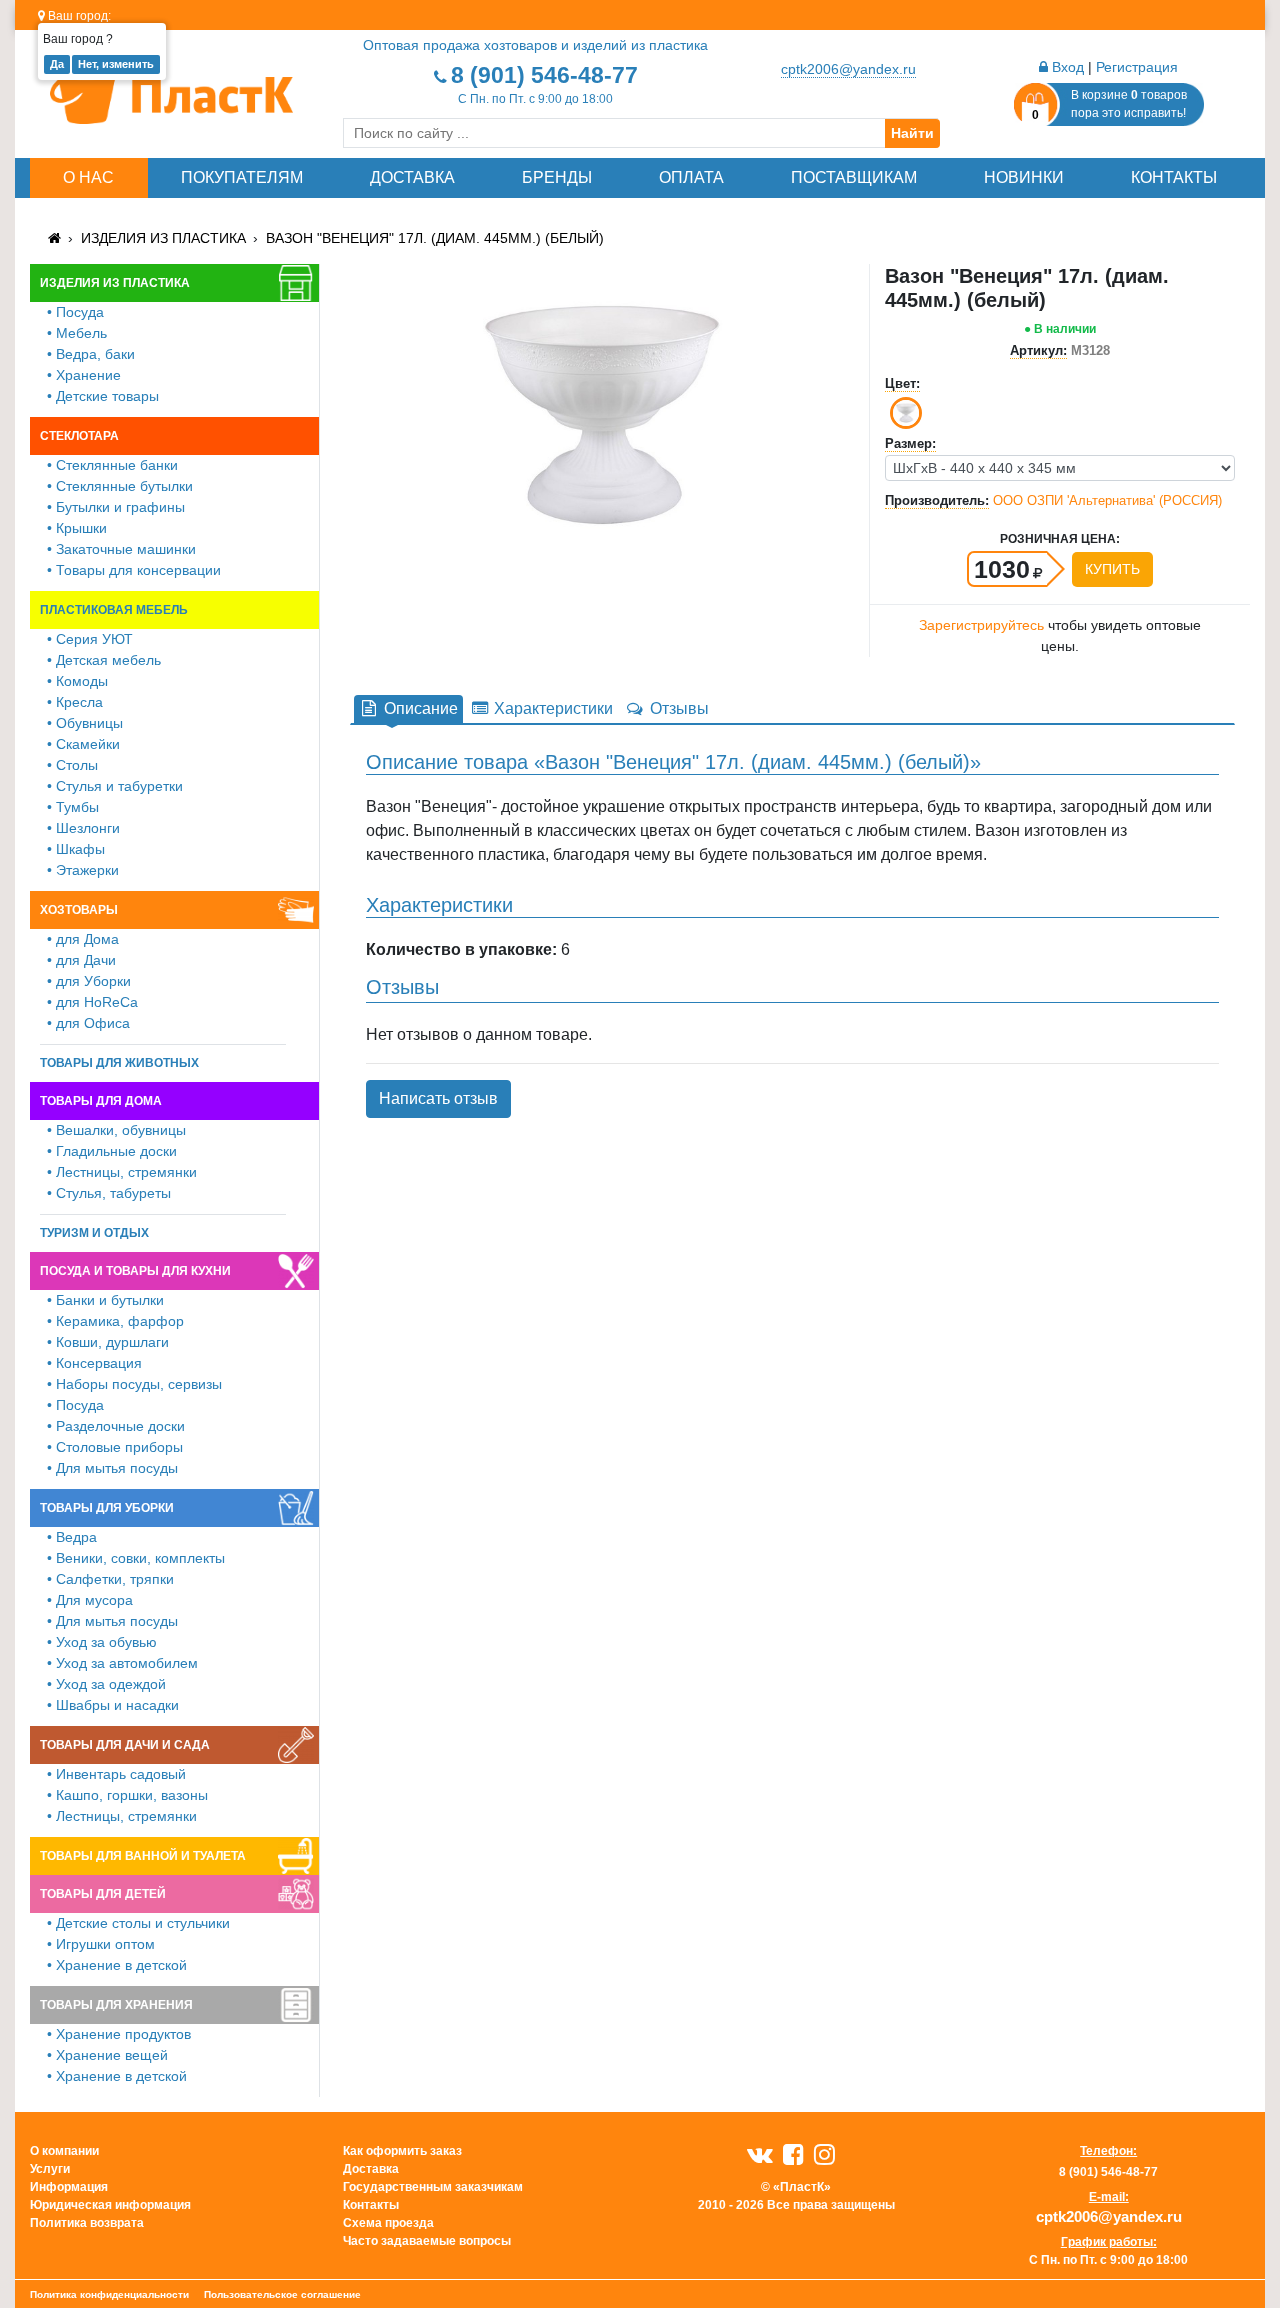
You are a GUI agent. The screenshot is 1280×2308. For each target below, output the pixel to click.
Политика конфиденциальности (109, 2294)
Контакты (1174, 177)
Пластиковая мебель (114, 610)
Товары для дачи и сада (125, 1745)
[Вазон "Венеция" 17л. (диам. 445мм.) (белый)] (602, 413)
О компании (64, 2151)
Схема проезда (388, 2223)
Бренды (557, 177)
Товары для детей (103, 1894)
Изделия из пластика (163, 238)
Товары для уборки (107, 1508)
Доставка (412, 177)
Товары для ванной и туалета (143, 1856)
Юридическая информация (110, 2205)
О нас (88, 177)
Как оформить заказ (402, 2151)
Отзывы (677, 708)
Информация (69, 2187)
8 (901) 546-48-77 (544, 75)
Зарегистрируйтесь (981, 625)
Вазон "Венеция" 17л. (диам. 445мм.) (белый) (435, 238)
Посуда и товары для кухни (135, 1271)
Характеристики (551, 708)
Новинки (1024, 177)
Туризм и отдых (94, 1233)
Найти (912, 133)
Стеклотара (79, 436)
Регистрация (1137, 67)
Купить (1112, 569)
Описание (419, 708)
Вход (1066, 67)
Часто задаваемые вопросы (427, 2241)
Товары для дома (101, 1101)
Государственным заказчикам (433, 2187)
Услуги (50, 2169)
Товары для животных (119, 1063)
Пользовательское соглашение (282, 2294)
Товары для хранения (116, 2005)
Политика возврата (87, 2223)
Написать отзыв (438, 1098)
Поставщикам (854, 177)
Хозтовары (79, 910)
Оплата (691, 177)
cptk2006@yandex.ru (848, 69)
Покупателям (242, 177)
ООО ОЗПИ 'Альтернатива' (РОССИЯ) (1107, 500)
